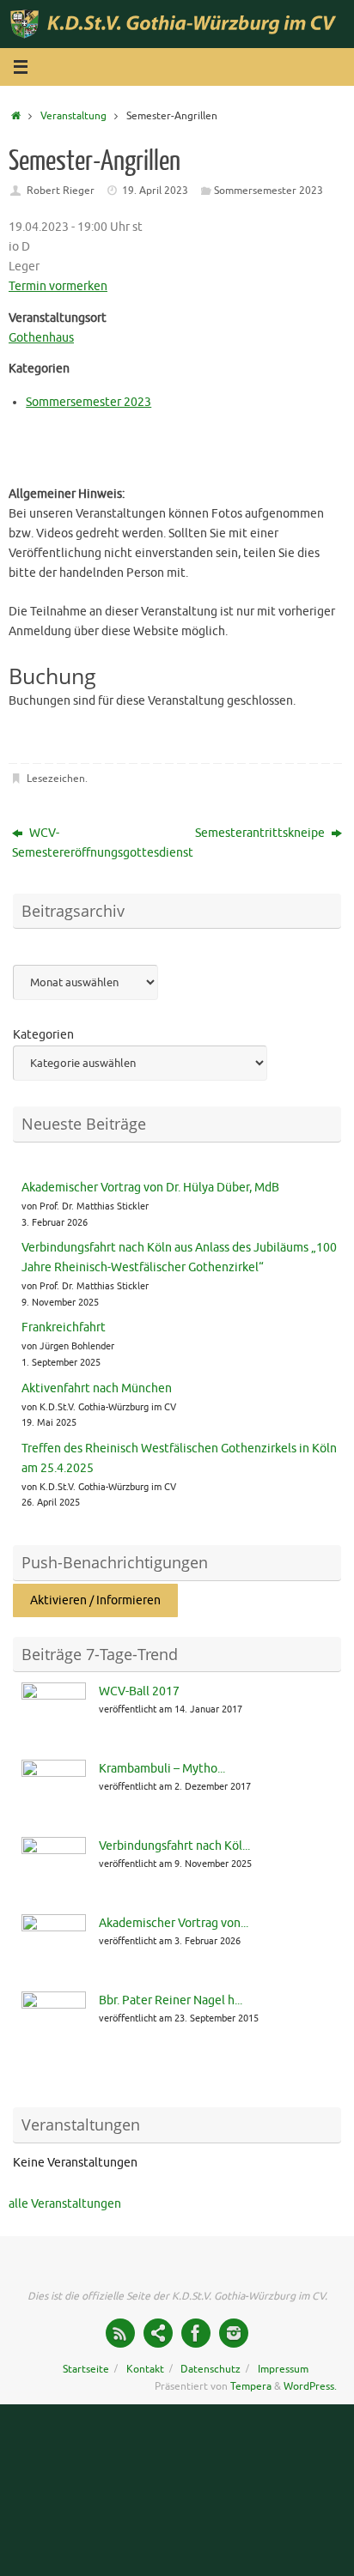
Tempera (251, 2386)
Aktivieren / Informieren (95, 1600)
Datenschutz (211, 2369)
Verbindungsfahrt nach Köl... (174, 1846)
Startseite (86, 2369)
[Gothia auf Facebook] (196, 2333)
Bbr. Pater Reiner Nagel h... (171, 2000)
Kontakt (145, 2369)
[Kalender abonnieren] (158, 2333)
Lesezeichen (56, 779)
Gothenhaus (41, 338)
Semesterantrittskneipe (261, 833)
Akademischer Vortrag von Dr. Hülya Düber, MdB (150, 1188)
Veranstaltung (73, 116)
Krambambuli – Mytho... (162, 1769)
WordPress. (310, 2386)
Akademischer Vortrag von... (174, 1923)
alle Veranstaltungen (65, 2204)
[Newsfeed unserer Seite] (120, 2333)
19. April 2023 (155, 191)
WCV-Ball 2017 (139, 1691)
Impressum (283, 2369)
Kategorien (43, 1035)
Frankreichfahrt (64, 1327)
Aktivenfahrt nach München (97, 1388)
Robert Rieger (61, 191)
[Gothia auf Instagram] (234, 2333)
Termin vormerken (58, 286)
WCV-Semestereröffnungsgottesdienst (89, 843)
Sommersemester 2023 (269, 191)
